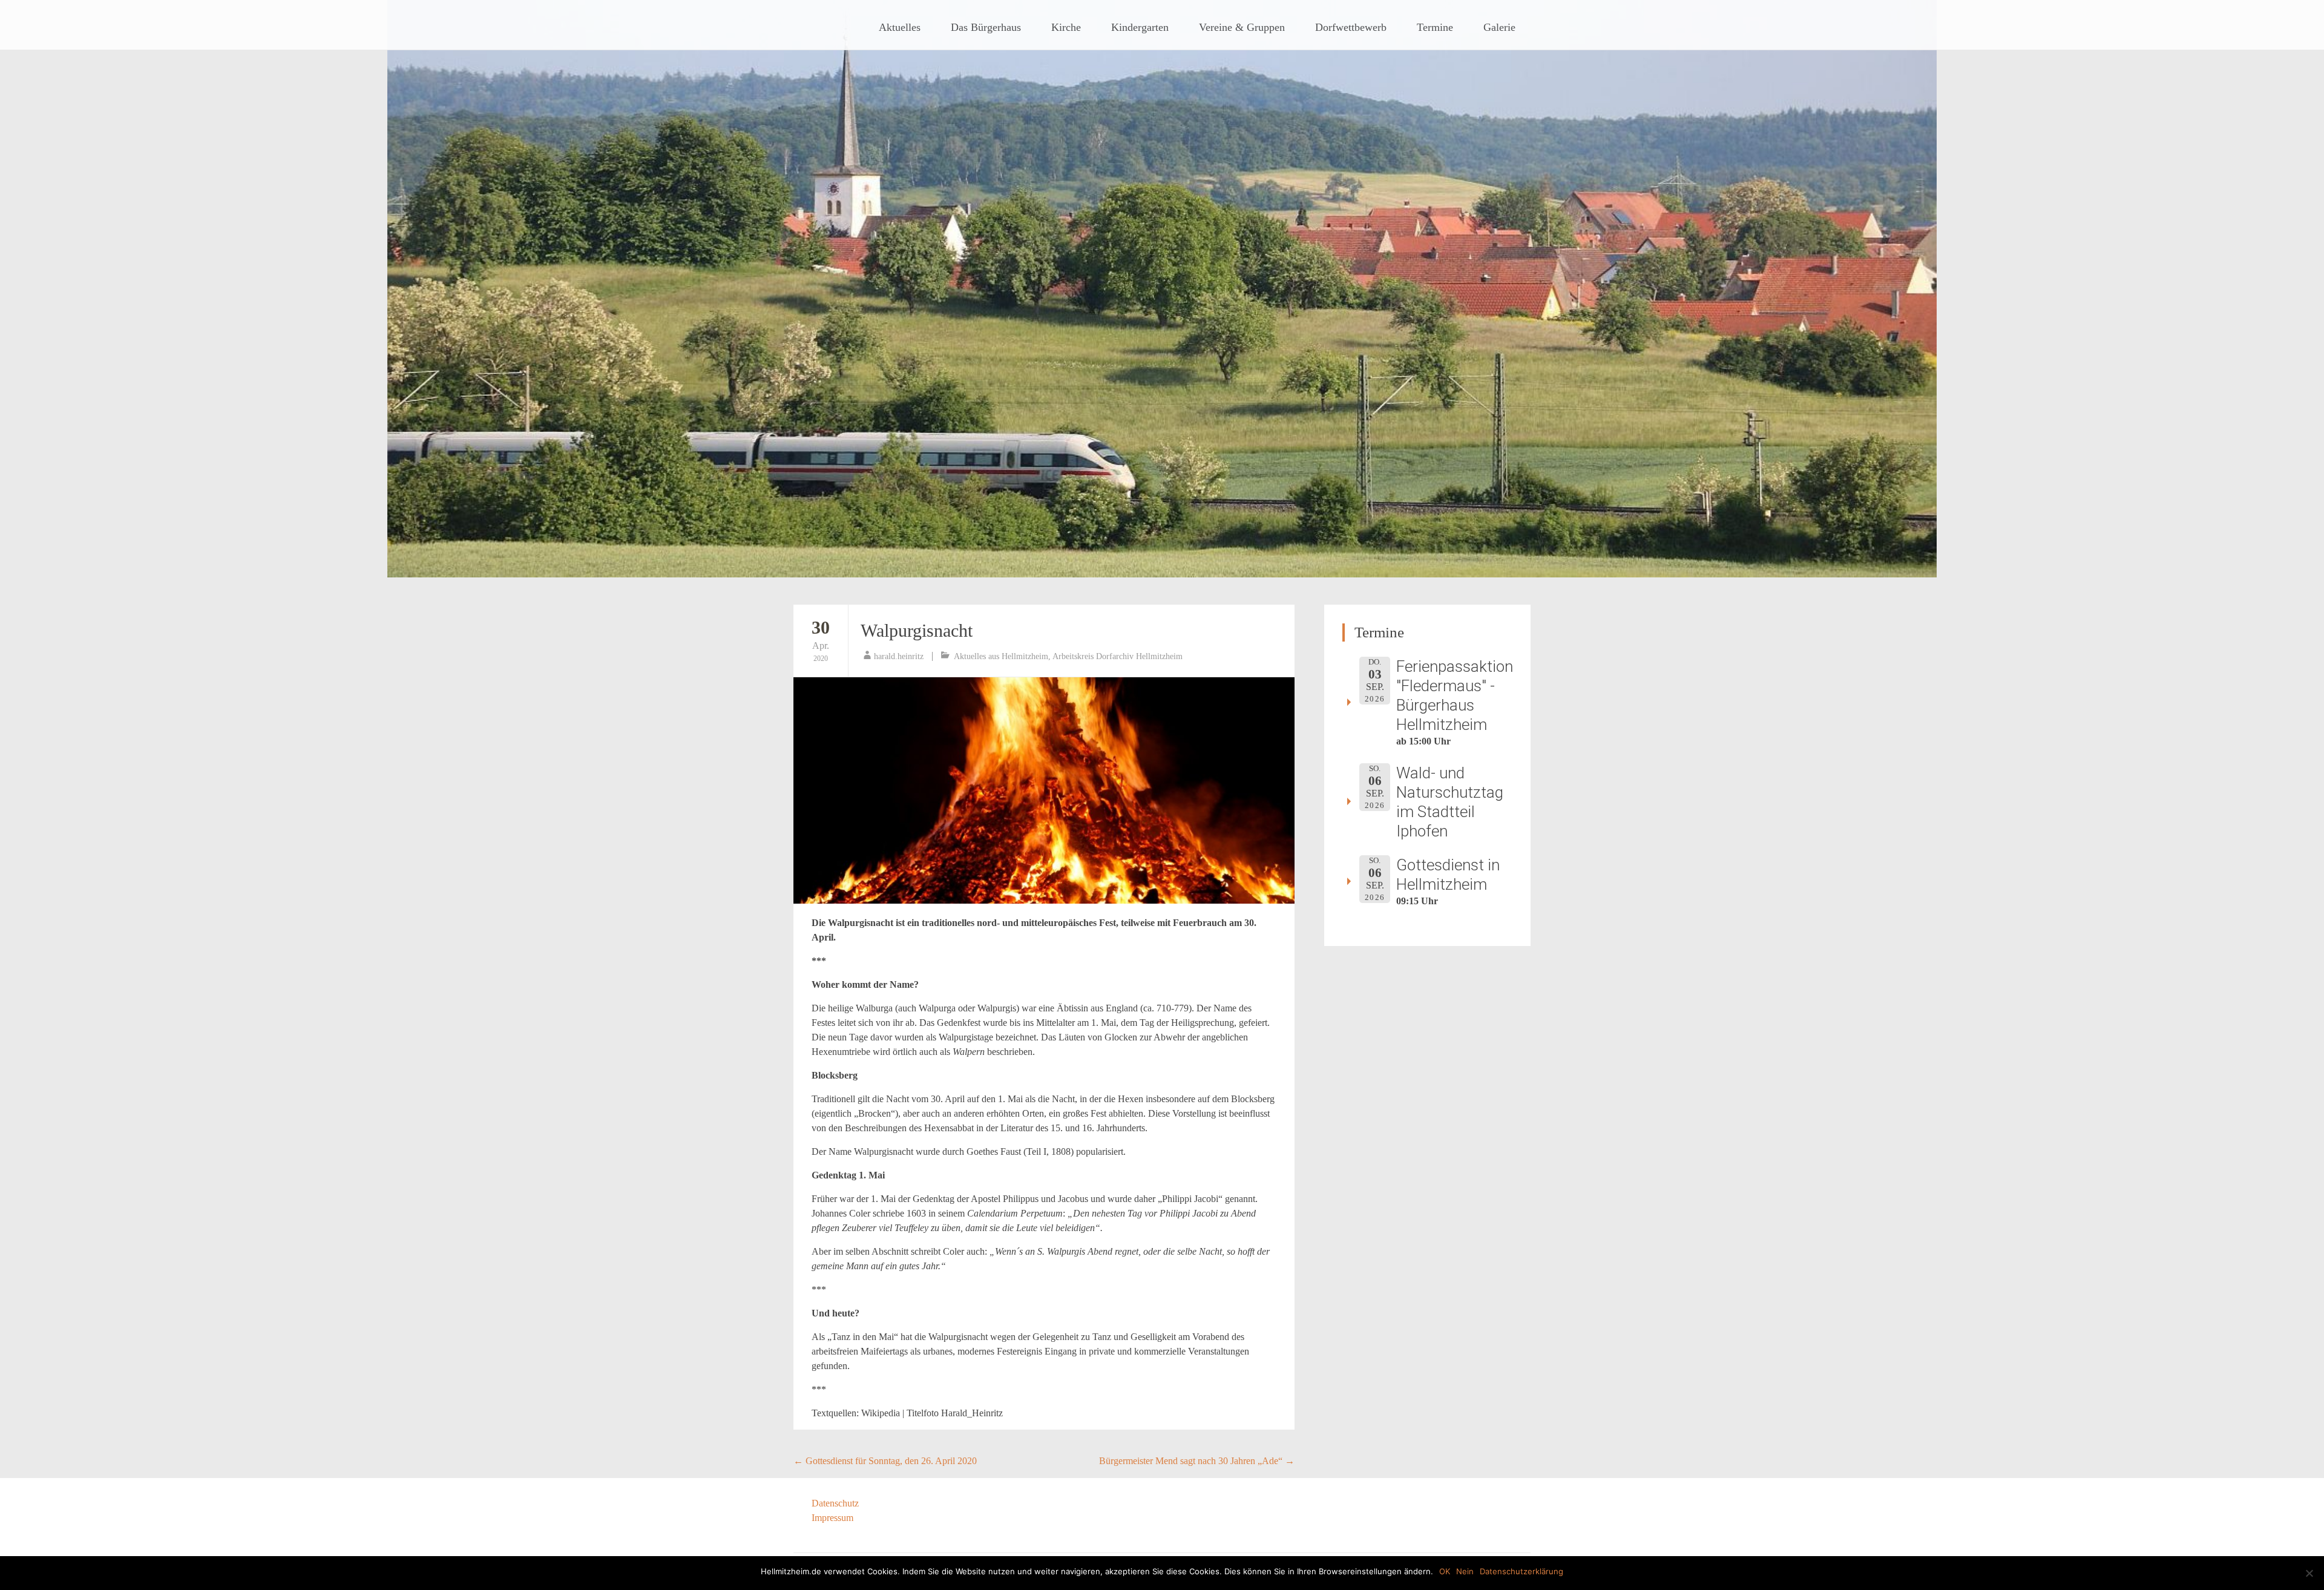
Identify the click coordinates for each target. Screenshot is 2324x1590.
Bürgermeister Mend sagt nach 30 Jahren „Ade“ (1197, 1461)
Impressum (832, 1518)
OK (1445, 1571)
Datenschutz (835, 1503)
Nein (1465, 1571)
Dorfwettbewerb (1351, 27)
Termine (1435, 27)
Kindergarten (1140, 27)
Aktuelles (900, 27)
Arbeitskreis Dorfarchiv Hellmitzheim (1118, 656)
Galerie (1499, 27)
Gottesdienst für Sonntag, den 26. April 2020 (885, 1461)
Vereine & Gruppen (1242, 27)
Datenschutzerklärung (1521, 1571)
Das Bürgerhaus (986, 27)
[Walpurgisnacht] (1044, 790)
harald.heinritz (899, 656)
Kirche (1066, 27)
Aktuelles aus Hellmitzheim (1001, 656)
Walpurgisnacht (917, 630)
